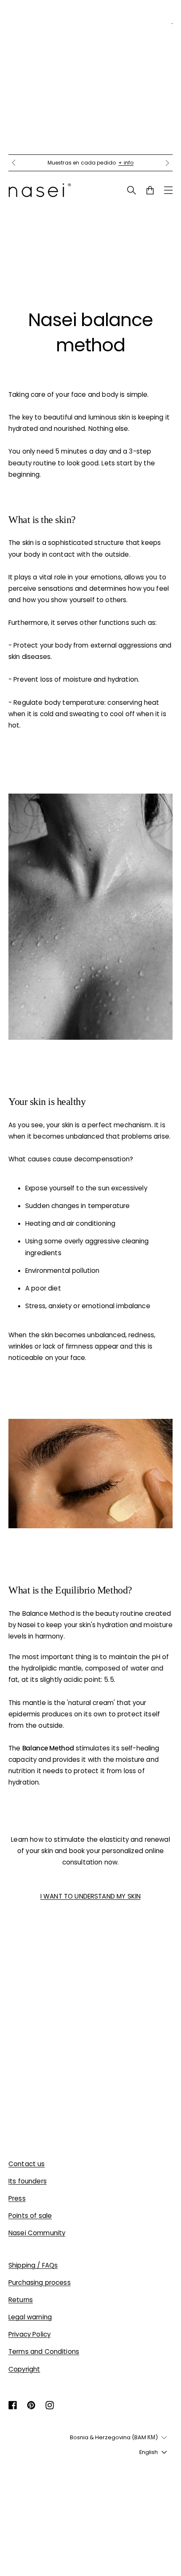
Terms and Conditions (44, 2352)
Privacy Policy (29, 2334)
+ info (126, 163)
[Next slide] (168, 163)
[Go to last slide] (13, 163)
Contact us (27, 2164)
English (149, 2452)
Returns (21, 2300)
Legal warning (30, 2317)
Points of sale (30, 2216)
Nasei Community (37, 2233)
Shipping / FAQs (33, 2265)
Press (17, 2198)
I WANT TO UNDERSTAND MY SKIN (90, 1896)
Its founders (28, 2181)
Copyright (24, 2369)
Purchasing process (40, 2283)
